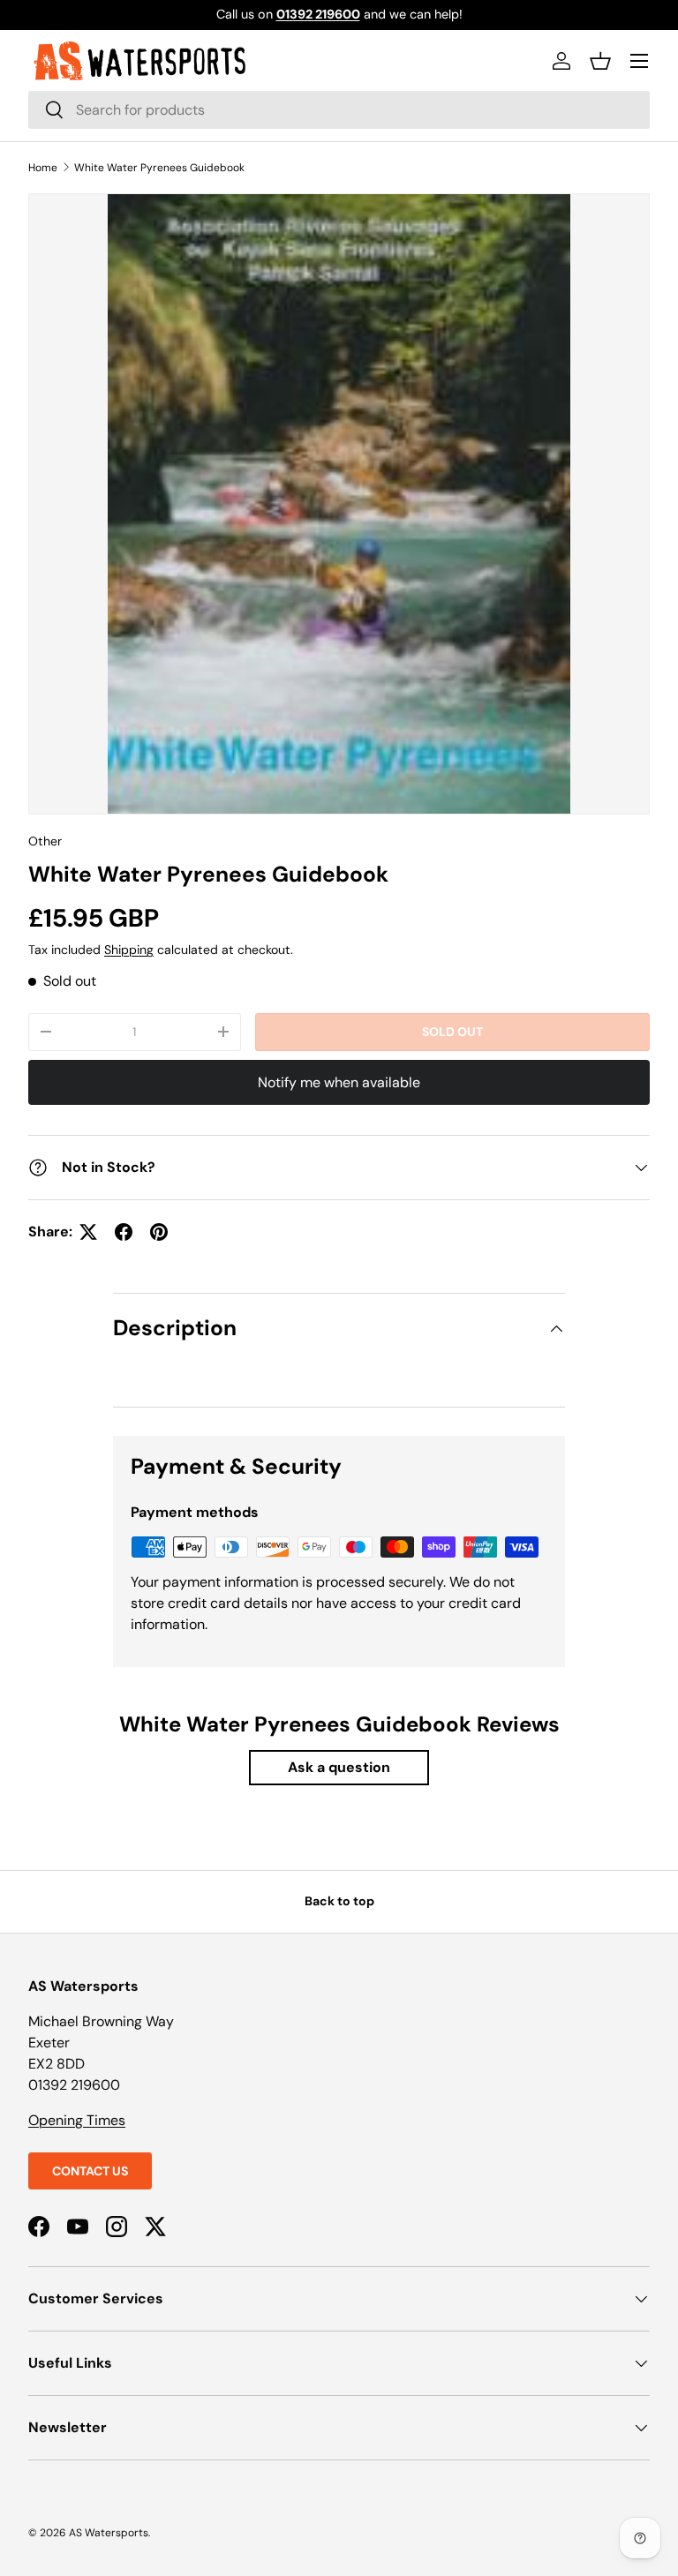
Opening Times (77, 2120)
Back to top (339, 1901)
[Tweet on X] (88, 1232)
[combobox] (339, 110)
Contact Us (90, 2171)
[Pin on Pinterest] (159, 1232)
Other (45, 841)
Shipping (129, 950)
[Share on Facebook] (124, 1232)
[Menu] (639, 61)
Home (43, 168)
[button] (600, 61)
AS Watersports (109, 2533)
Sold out (452, 1032)
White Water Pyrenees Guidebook (159, 168)
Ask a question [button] (339, 1767)
